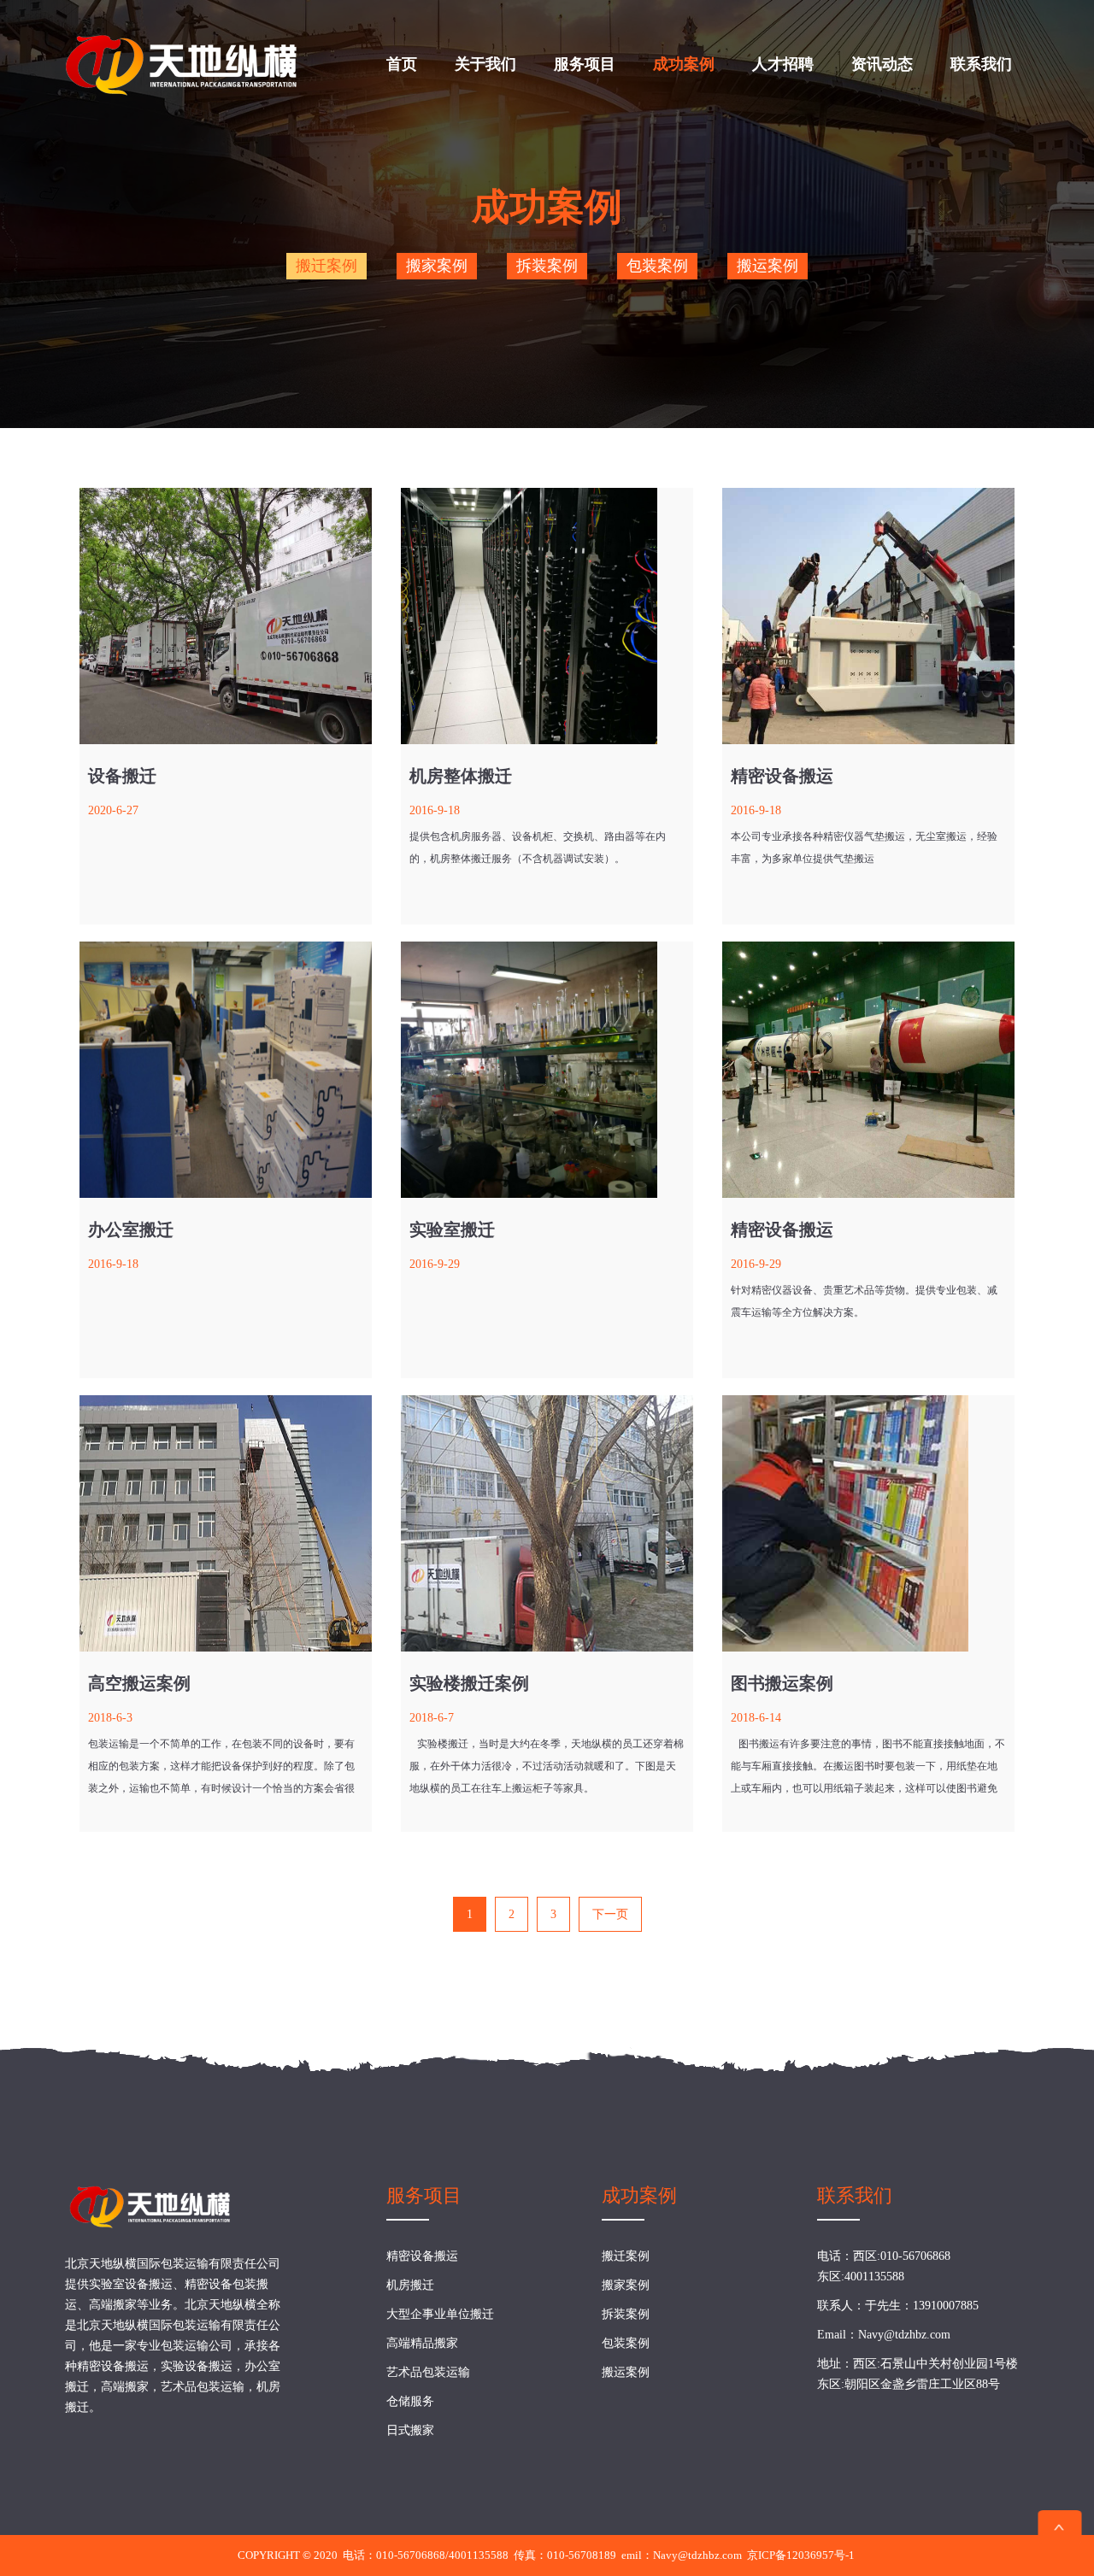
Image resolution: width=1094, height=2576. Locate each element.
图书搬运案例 (782, 1683)
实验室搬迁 (452, 1229)
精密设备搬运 (782, 776)
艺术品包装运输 (428, 2372)
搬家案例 (437, 266)
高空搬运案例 (139, 1683)
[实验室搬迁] (547, 1070)
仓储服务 (410, 2401)
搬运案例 (768, 266)
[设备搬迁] (226, 616)
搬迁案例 (326, 266)
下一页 (610, 1914)
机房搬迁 (410, 2285)
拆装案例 (547, 266)
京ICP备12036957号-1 (801, 2555)
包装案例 (657, 266)
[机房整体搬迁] (547, 616)
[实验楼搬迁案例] (547, 1523)
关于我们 (485, 64)
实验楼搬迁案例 (469, 1683)
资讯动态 (882, 64)
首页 (402, 64)
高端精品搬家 (422, 2343)
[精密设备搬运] (868, 616)
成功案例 (684, 64)
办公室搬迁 (131, 1229)
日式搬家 (410, 2430)
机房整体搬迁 (461, 776)
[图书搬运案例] (868, 1523)
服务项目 (585, 64)
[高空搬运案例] (226, 1523)
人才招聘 (783, 64)
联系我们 (981, 64)
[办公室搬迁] (226, 1070)
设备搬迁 (122, 776)
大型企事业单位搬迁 (440, 2314)
